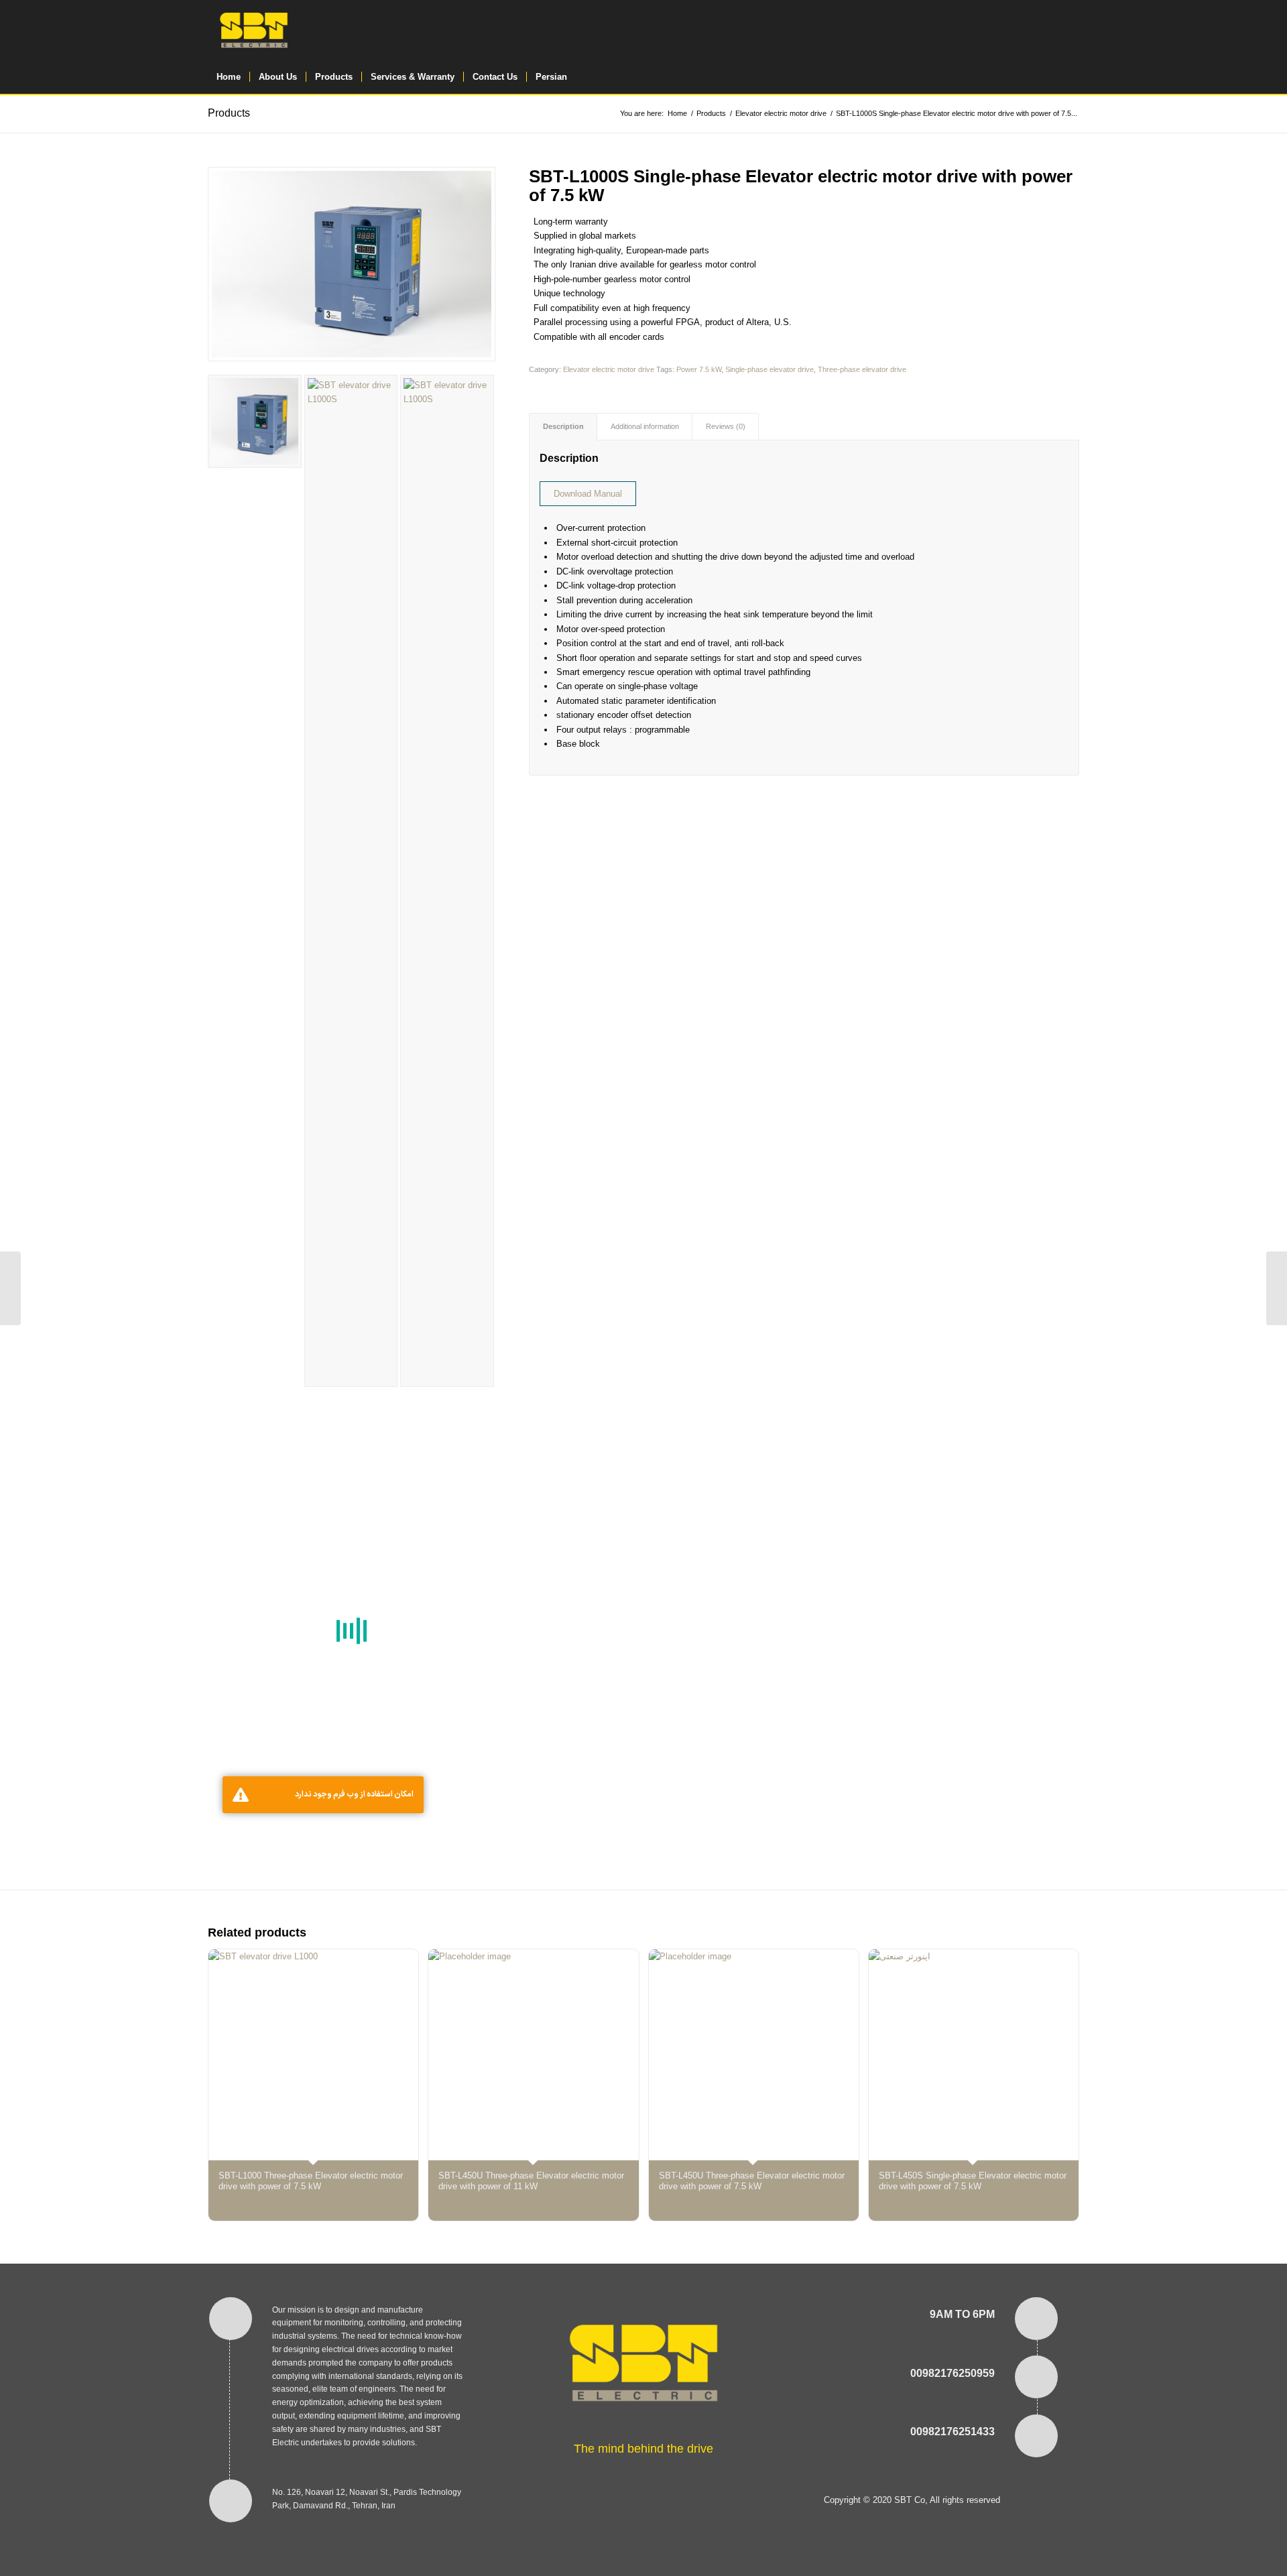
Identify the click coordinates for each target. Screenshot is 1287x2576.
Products (229, 113)
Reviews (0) (726, 426)
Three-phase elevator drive (862, 369)
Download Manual (588, 494)
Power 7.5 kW (699, 369)
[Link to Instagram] (1009, 30)
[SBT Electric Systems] (254, 30)
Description (563, 426)
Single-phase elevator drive (770, 369)
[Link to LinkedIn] (1069, 30)
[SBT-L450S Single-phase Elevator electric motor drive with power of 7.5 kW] (10, 1288)
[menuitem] (229, 77)
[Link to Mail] (1049, 30)
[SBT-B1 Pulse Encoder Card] (1277, 1288)
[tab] (563, 427)
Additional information (645, 426)
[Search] (1070, 77)
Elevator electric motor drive (609, 369)
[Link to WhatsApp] (1029, 30)
